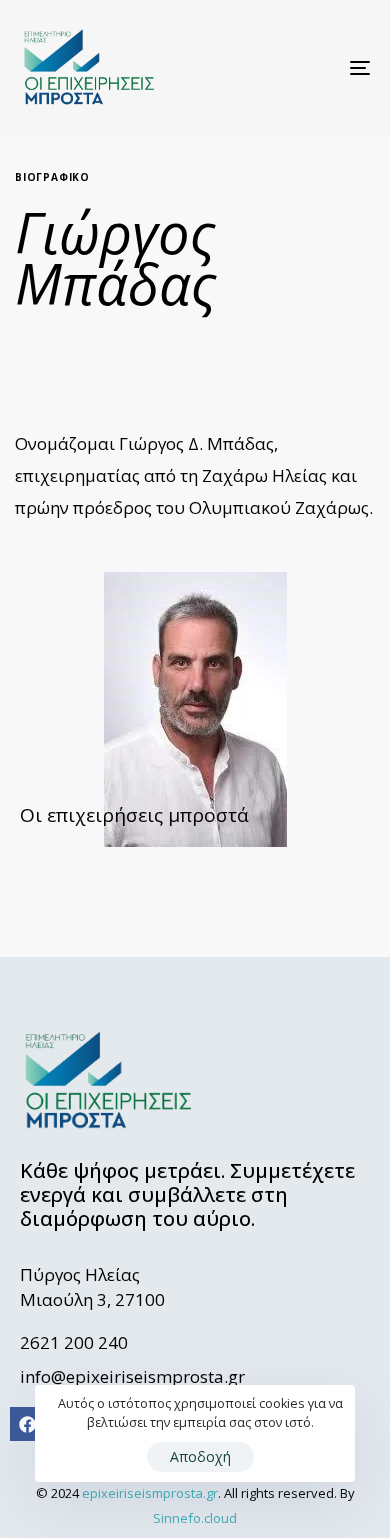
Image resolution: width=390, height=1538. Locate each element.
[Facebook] (27, 1424)
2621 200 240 (74, 1342)
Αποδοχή (200, 1456)
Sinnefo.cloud (195, 1518)
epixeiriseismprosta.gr (150, 1493)
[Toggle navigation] (311, 67)
